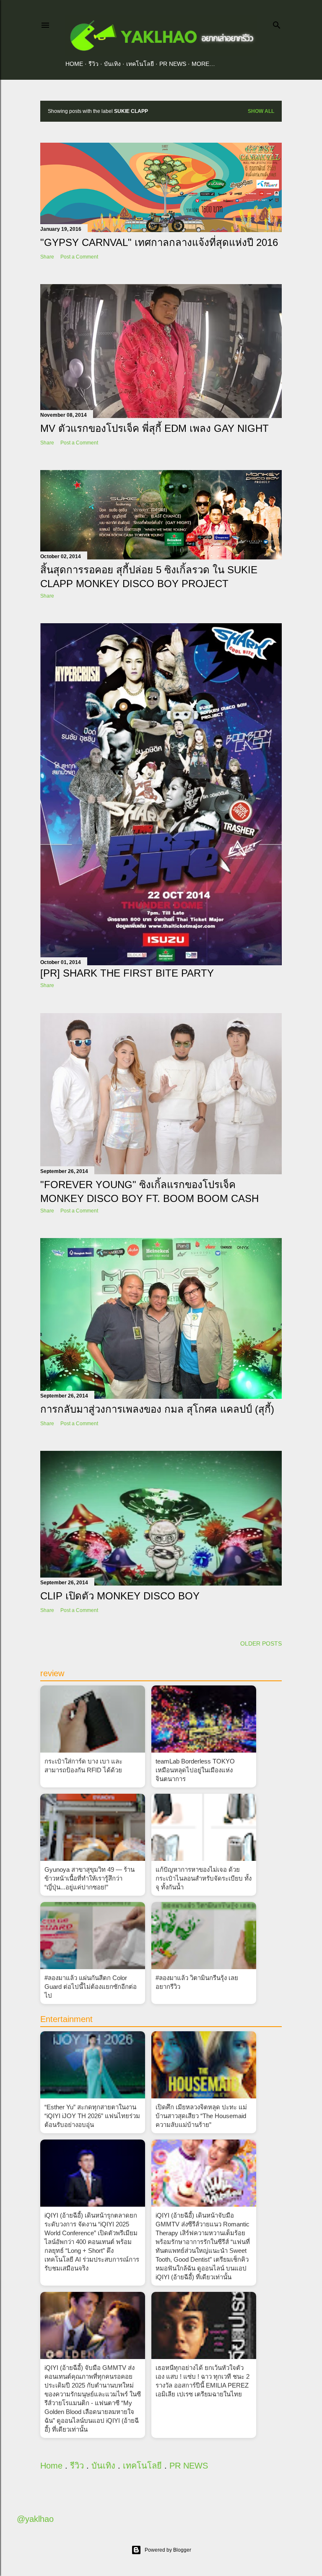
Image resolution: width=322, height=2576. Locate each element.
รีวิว (93, 64)
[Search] (277, 23)
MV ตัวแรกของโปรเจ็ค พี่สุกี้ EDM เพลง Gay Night (155, 428)
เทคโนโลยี (140, 64)
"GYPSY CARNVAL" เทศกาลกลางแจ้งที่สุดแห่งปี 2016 (159, 242)
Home (74, 64)
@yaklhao (35, 2519)
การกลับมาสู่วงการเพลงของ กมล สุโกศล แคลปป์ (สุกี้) (157, 1409)
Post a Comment (79, 257)
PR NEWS (173, 64)
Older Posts (261, 1643)
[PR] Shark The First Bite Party (127, 973)
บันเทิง (112, 64)
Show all (261, 111)
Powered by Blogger (168, 2550)
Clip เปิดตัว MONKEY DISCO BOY (120, 1596)
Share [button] (47, 257)
